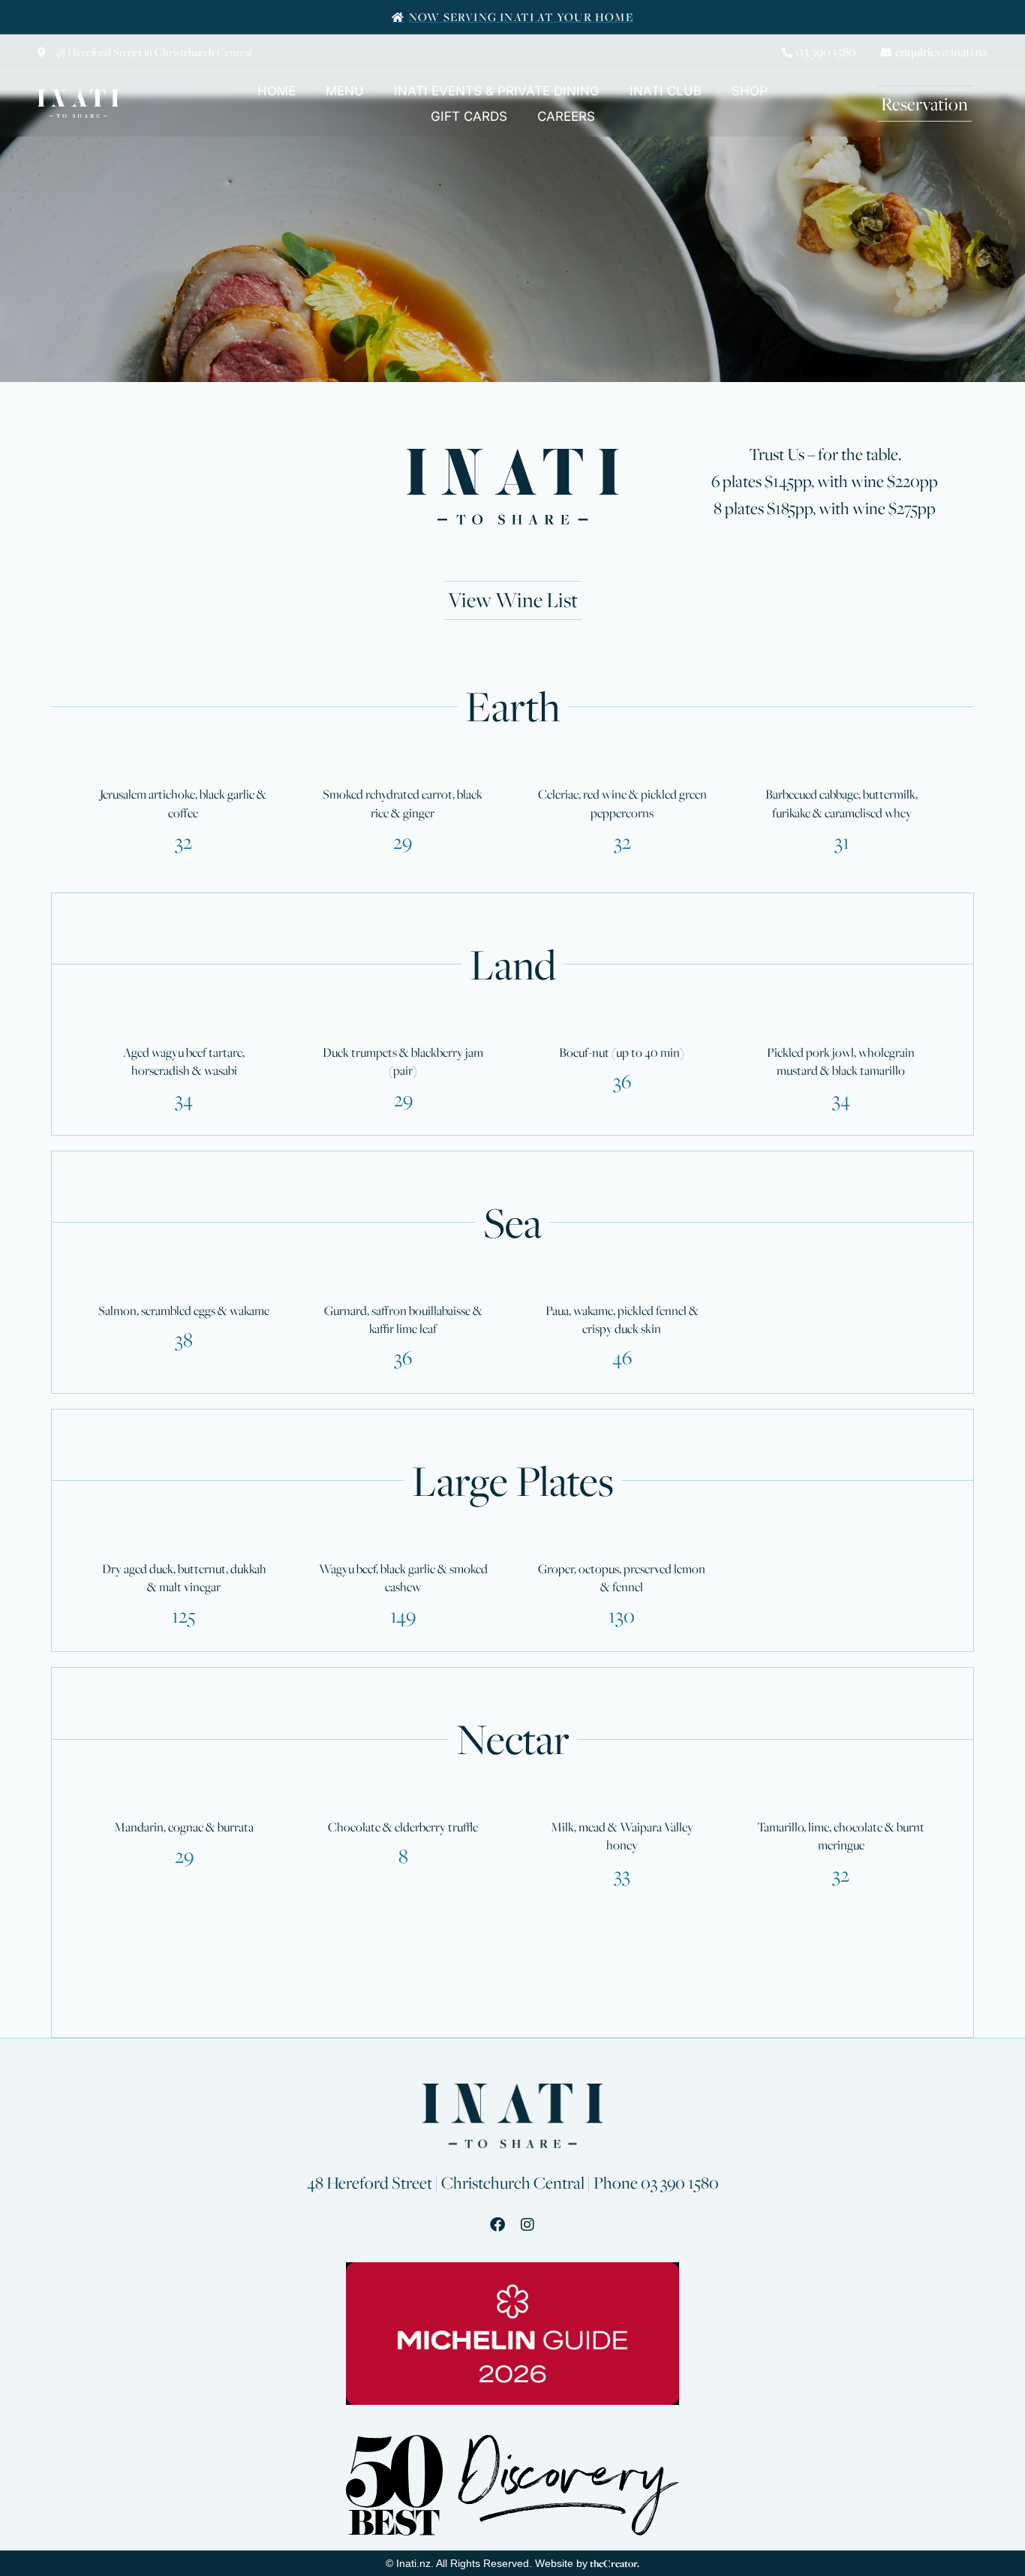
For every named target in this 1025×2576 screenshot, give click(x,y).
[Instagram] (528, 2225)
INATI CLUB (666, 91)
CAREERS (566, 116)
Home (277, 91)
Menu (345, 91)
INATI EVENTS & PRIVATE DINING (497, 91)
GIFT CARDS (469, 116)
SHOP (750, 91)
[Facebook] (497, 2225)
